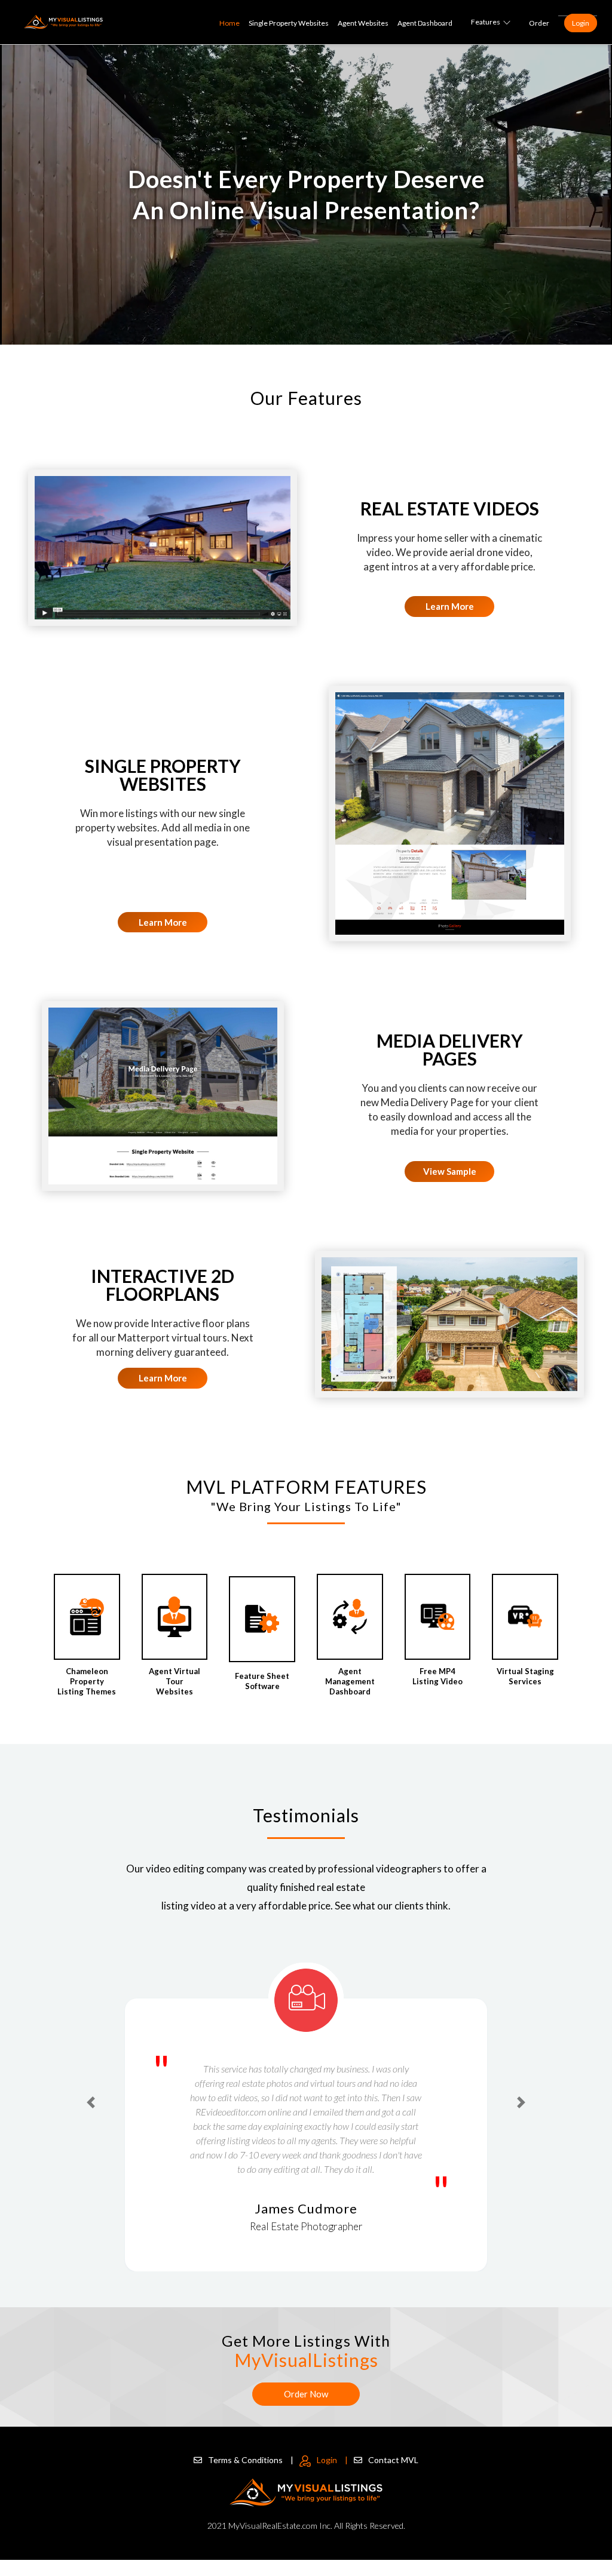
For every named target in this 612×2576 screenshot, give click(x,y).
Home (229, 23)
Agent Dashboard (425, 23)
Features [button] (486, 22)
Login (581, 23)
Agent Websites (363, 23)
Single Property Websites (289, 23)
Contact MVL (393, 2460)
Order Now (306, 2394)
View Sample (450, 1171)
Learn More (450, 606)
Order (539, 23)
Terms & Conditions (251, 2460)
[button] (91, 2102)
